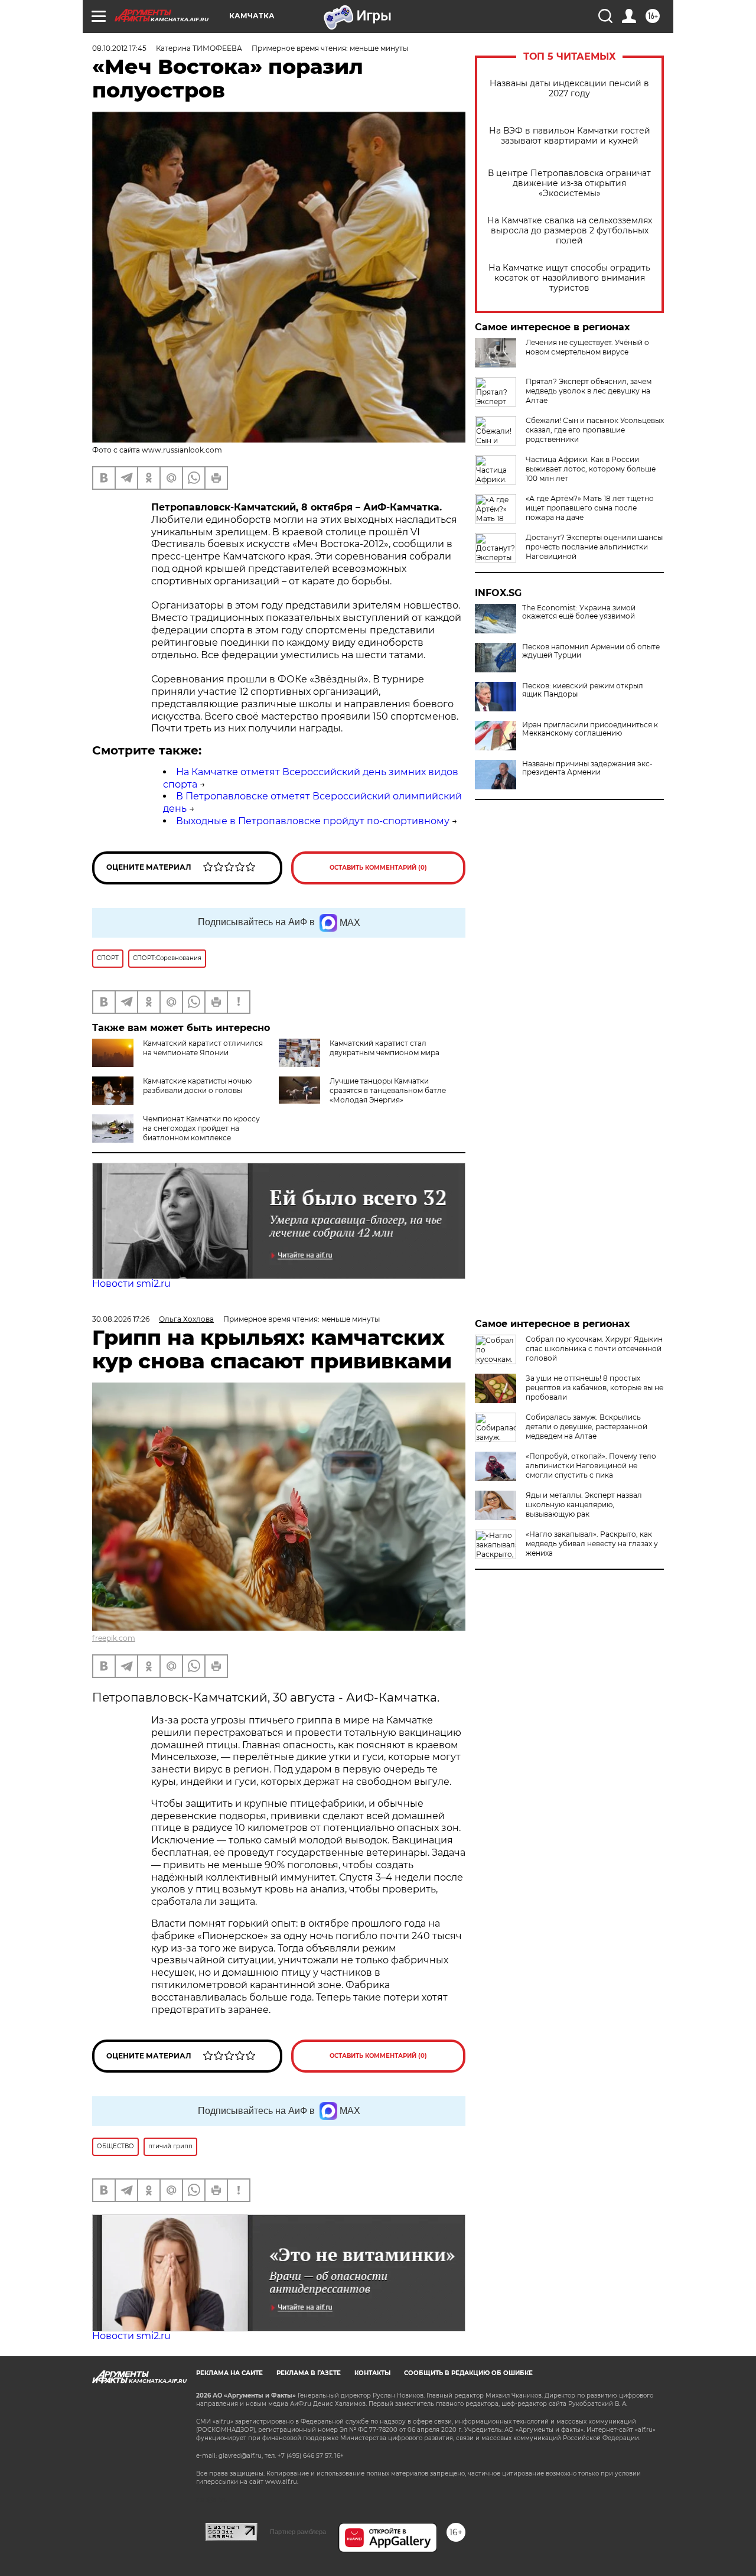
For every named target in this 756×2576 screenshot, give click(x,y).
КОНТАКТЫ (372, 2373)
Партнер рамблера (298, 2532)
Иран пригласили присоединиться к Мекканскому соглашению (590, 729)
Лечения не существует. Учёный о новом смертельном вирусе (587, 347)
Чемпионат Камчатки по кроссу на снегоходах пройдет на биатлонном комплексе (201, 1128)
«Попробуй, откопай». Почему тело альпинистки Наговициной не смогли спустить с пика (591, 1466)
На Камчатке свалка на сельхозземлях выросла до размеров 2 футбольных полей (570, 231)
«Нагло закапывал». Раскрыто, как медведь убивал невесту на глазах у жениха (592, 1544)
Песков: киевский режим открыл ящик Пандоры (583, 690)
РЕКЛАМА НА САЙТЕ (229, 2373)
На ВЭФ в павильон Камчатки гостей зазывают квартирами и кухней (570, 136)
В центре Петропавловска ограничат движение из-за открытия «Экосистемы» (569, 183)
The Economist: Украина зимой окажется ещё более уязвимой (579, 612)
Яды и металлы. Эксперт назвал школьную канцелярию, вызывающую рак (584, 1505)
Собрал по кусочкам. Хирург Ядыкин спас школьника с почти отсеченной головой (594, 1349)
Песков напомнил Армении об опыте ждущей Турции (591, 651)
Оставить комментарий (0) (378, 868)
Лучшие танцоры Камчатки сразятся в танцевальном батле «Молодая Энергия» (388, 1090)
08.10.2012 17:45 (119, 48)
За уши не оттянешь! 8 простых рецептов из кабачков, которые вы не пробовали (594, 1388)
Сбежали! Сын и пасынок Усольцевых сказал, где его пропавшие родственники (595, 430)
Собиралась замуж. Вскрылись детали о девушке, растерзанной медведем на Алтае (586, 1427)
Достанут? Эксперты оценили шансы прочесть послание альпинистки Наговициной (594, 547)
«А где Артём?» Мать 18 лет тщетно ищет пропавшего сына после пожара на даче (590, 508)
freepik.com (114, 1638)
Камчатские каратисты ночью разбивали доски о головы (197, 1086)
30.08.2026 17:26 (121, 1319)
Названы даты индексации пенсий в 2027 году (569, 89)
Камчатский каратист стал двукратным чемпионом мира (384, 1048)
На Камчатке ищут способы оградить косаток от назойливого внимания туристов (569, 278)
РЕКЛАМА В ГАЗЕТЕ (309, 2373)
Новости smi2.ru (131, 1284)
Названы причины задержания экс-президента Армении (587, 768)
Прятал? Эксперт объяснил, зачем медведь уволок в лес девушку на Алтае (589, 391)
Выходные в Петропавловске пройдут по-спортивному (313, 821)
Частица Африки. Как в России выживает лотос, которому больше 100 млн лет (591, 469)
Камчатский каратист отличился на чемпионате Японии (203, 1048)
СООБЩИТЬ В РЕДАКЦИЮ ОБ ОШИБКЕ (468, 2373)
